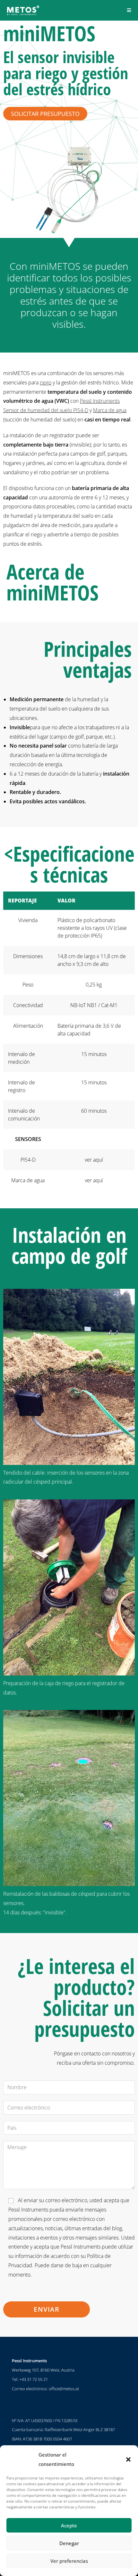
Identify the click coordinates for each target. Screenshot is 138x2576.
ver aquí (94, 1160)
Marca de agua (110, 410)
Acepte (69, 2525)
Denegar (69, 2543)
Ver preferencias (69, 2561)
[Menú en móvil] (129, 10)
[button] (128, 2459)
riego (46, 382)
